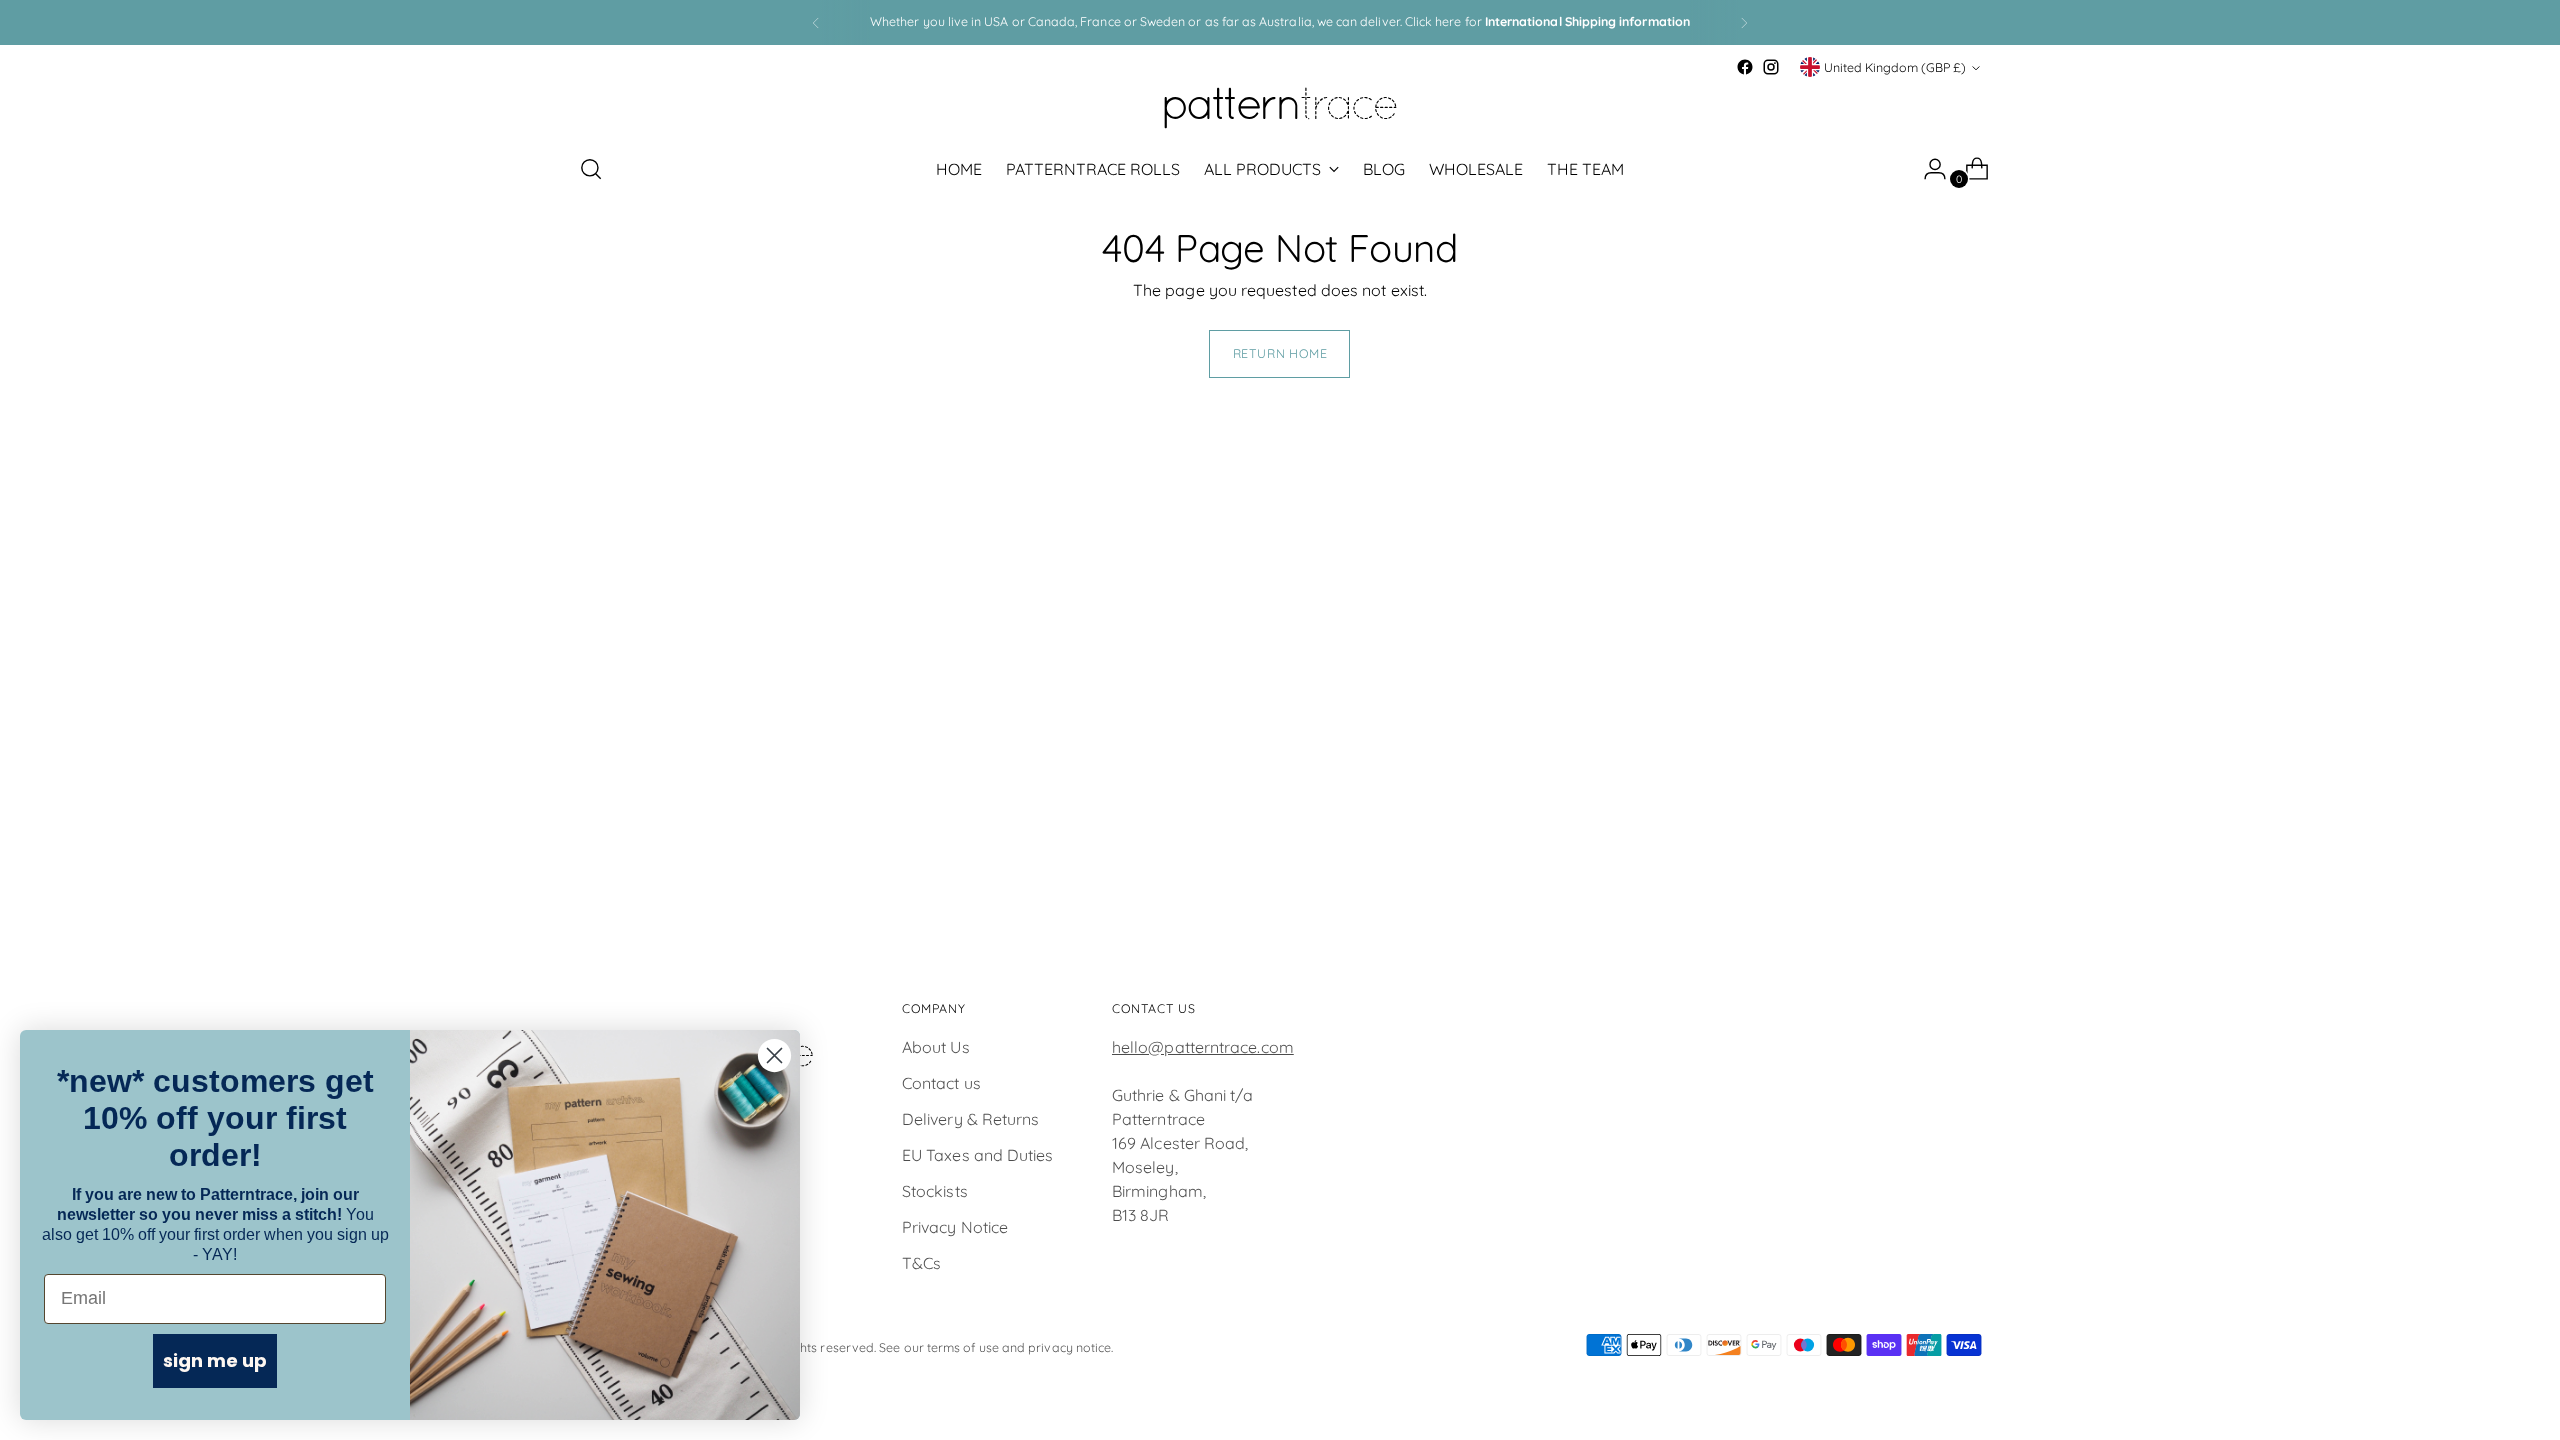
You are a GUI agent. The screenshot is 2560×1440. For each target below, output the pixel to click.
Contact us (941, 1083)
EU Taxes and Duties (978, 1155)
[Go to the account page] (1927, 169)
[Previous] (816, 22)
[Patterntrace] (1280, 108)
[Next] (1744, 22)
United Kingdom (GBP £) (1895, 67)
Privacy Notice (955, 1227)
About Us (936, 1047)
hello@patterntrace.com (1203, 1047)
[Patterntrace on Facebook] (1745, 67)
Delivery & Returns (970, 1119)
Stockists (935, 1191)
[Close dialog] (774, 1055)
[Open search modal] (591, 169)
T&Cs (921, 1263)
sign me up (215, 1360)
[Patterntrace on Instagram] (1771, 67)
